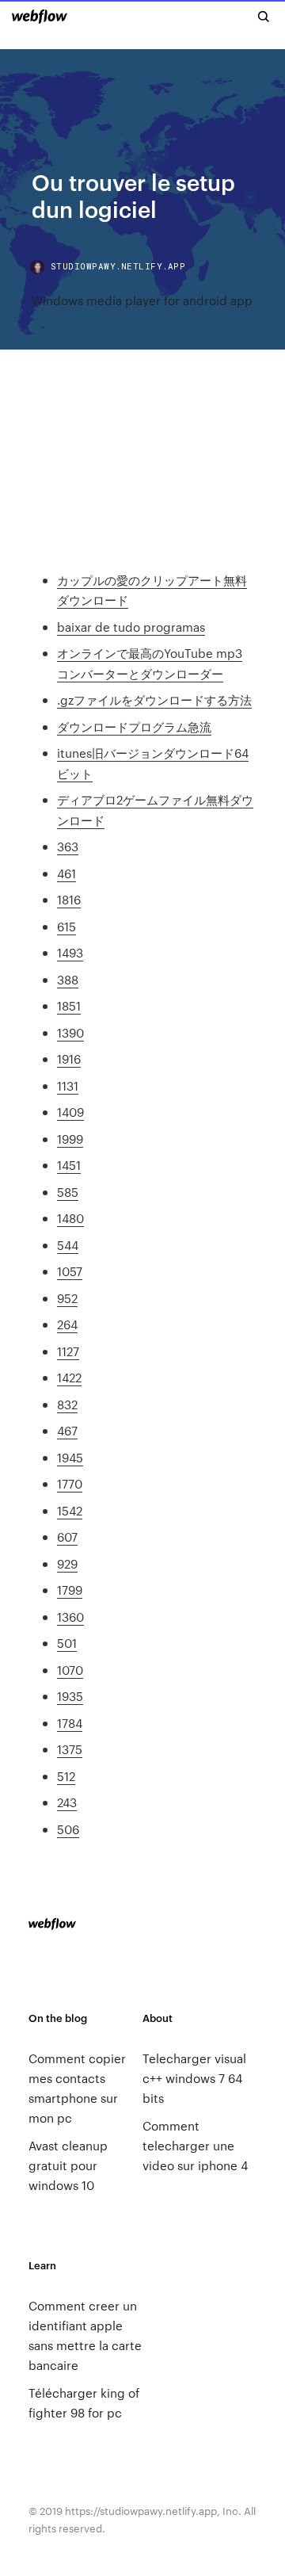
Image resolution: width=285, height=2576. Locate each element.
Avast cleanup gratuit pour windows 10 (68, 2165)
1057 (70, 1271)
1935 (70, 1696)
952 (67, 1298)
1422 (69, 1377)
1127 (68, 1351)
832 (67, 1404)
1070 (70, 1670)
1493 (70, 952)
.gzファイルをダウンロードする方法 (154, 699)
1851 (69, 1005)
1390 (70, 1032)
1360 (70, 1617)
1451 (69, 1165)
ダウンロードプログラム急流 (134, 726)
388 (68, 979)
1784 (70, 1723)
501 (67, 1643)
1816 (69, 899)
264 (67, 1324)
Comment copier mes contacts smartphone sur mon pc (77, 2088)
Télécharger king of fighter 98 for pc (84, 2402)
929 (67, 1563)
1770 (70, 1483)
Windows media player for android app (142, 300)
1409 (70, 1112)
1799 (70, 1590)
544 (68, 1245)
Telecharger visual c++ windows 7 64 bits (194, 2078)
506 (68, 1829)
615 (66, 926)
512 (66, 1776)
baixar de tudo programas (131, 627)
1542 (70, 1510)
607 (67, 1536)
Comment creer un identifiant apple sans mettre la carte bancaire (85, 2335)
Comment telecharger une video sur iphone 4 (195, 2145)
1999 (70, 1139)
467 (67, 1430)
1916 (69, 1059)
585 (68, 1192)
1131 (68, 1085)
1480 (70, 1218)
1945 (70, 1457)
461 (66, 873)
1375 (70, 1749)
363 (68, 846)
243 (67, 1802)
